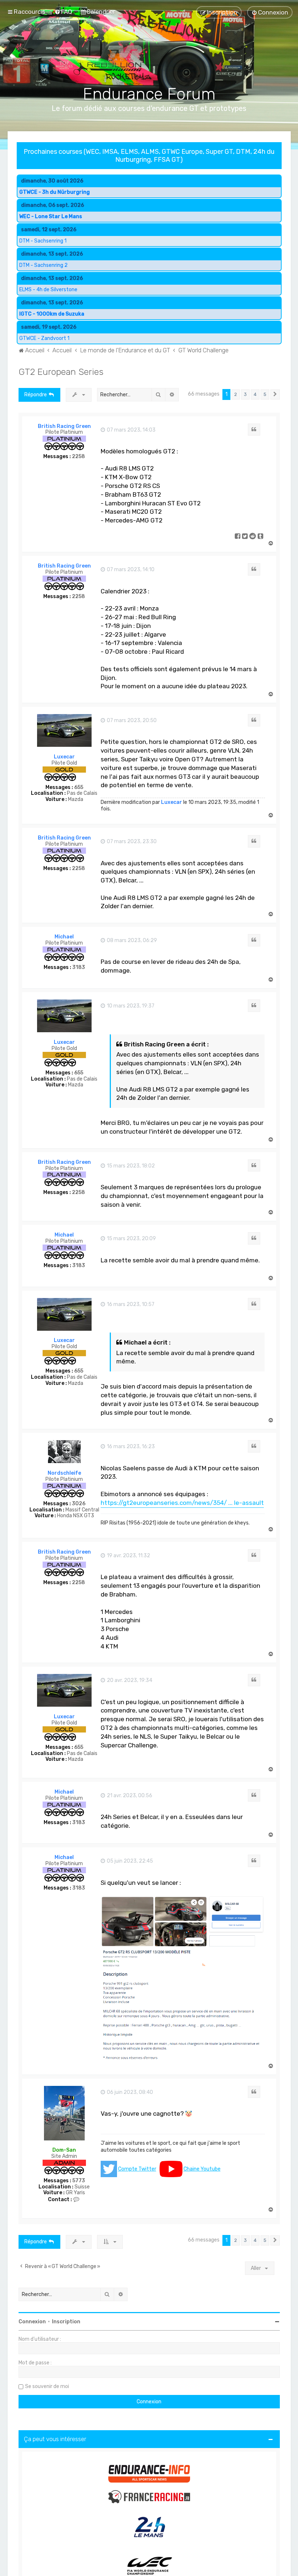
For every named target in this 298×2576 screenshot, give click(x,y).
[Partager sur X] (245, 537)
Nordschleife (64, 1473)
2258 (78, 457)
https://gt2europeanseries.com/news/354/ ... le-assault (182, 1503)
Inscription (66, 2322)
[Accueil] (149, 55)
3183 (79, 967)
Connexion (32, 2322)
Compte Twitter (137, 2169)
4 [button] (255, 394)
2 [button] (236, 394)
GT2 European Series (61, 372)
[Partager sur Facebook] (238, 537)
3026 (79, 1504)
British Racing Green (64, 426)
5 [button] (265, 394)
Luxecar (64, 757)
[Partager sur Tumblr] (261, 537)
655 (79, 788)
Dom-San (64, 2150)
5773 (79, 2181)
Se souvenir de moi (47, 2386)
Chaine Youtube (202, 2169)
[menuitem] (63, 12)
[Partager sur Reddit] (253, 537)
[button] (275, 394)
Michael (64, 937)
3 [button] (245, 394)
